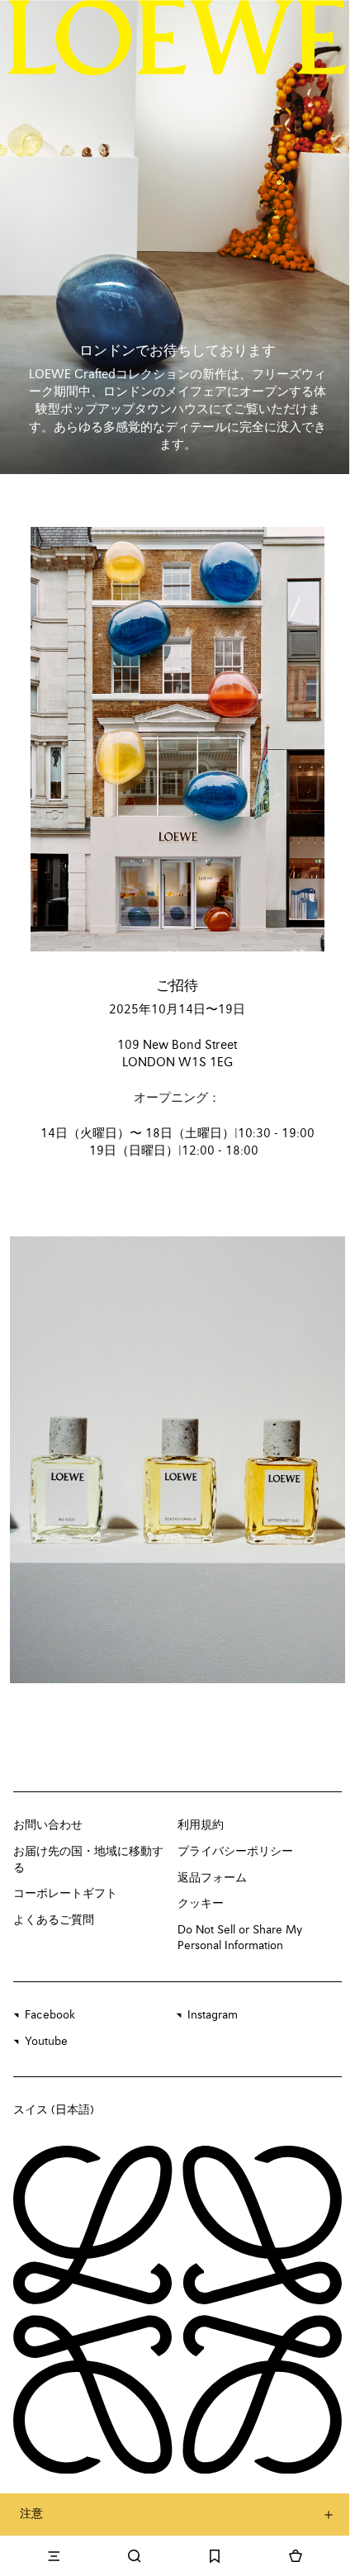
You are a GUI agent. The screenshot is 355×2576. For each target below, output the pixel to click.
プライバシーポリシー (235, 1852)
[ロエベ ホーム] (177, 37)
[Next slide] (315, 1460)
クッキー (201, 1904)
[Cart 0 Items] (296, 2556)
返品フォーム (212, 1878)
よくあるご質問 (54, 1920)
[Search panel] (135, 2556)
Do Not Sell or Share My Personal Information (240, 1938)
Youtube (46, 2042)
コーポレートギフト (65, 1894)
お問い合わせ (48, 1825)
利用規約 (201, 1825)
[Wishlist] (215, 2556)
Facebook (50, 2015)
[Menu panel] (54, 2556)
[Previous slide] (40, 1460)
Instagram (213, 2015)
